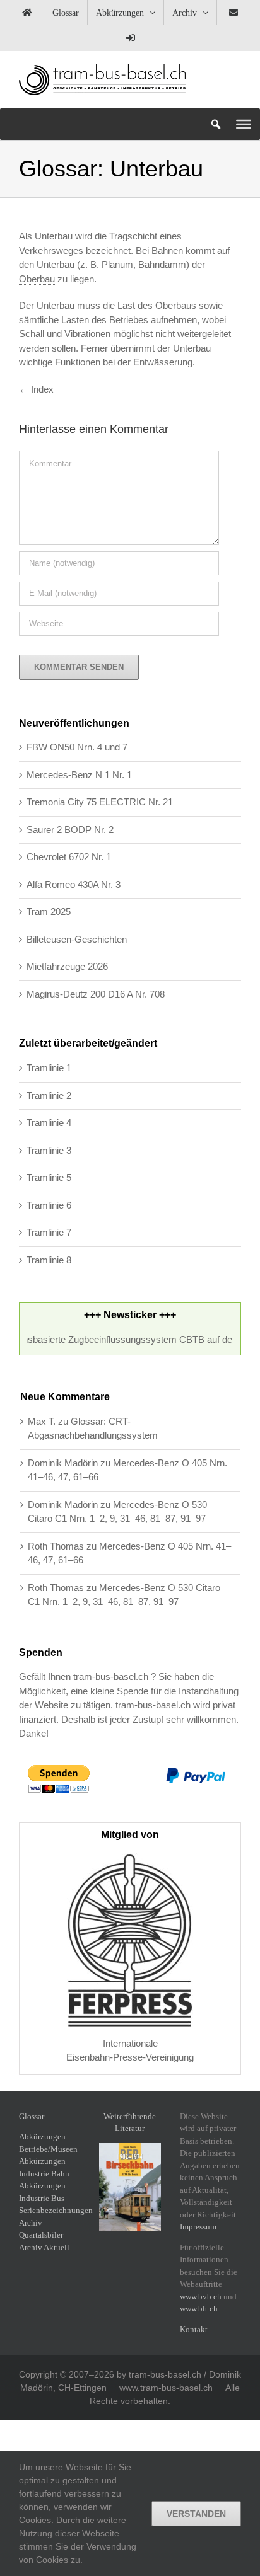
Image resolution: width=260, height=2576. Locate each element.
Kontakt (194, 2329)
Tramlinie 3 (49, 1150)
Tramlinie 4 (49, 1123)
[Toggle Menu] (244, 124)
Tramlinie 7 (49, 1232)
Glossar (32, 2116)
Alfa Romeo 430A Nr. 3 (74, 884)
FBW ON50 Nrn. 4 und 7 (77, 747)
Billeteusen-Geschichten (77, 939)
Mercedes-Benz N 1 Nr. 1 (79, 775)
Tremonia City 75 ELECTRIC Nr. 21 (100, 802)
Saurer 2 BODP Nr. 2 (70, 830)
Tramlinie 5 (49, 1177)
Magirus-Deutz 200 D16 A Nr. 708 (96, 994)
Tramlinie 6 (49, 1205)
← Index (36, 389)
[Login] (131, 38)
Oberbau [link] (37, 279)
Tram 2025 (49, 911)
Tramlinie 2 (49, 1095)
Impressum (198, 2227)
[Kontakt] (233, 13)
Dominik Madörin (63, 1463)
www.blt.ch (199, 2309)
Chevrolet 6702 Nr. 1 (69, 857)
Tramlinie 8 (49, 1260)
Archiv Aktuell (44, 2247)
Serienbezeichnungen (56, 2210)
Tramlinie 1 (49, 1068)
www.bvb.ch (201, 2297)
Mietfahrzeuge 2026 (67, 966)
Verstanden (196, 2514)
